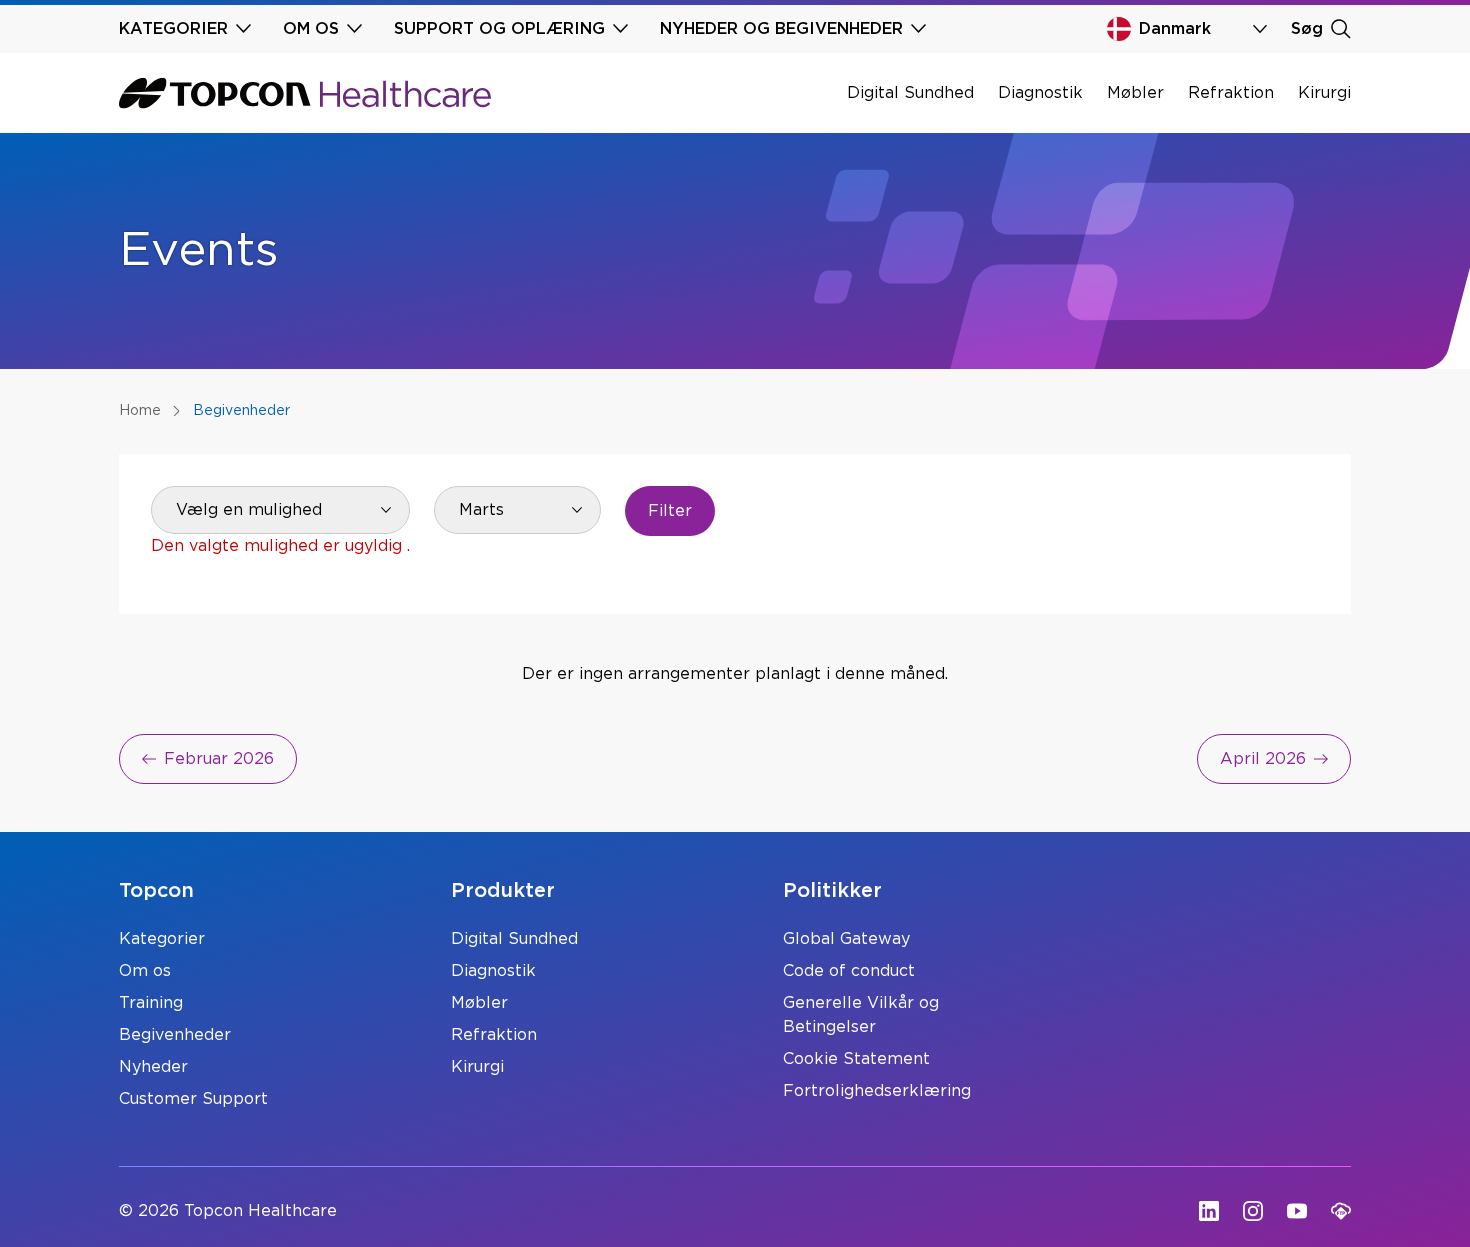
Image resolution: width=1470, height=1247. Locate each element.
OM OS (311, 29)
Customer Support (193, 1099)
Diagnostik (1040, 93)
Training (151, 1003)
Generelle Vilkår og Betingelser (861, 1015)
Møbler (1135, 93)
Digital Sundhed (910, 93)
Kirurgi (1324, 93)
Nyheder (153, 1067)
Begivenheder (175, 1035)
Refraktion (1231, 93)
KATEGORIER (173, 29)
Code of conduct (849, 971)
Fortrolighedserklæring (877, 1091)
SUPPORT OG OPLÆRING (499, 29)
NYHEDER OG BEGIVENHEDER (781, 29)
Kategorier (162, 939)
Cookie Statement (856, 1059)
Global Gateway (846, 939)
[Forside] (305, 93)
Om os (145, 971)
